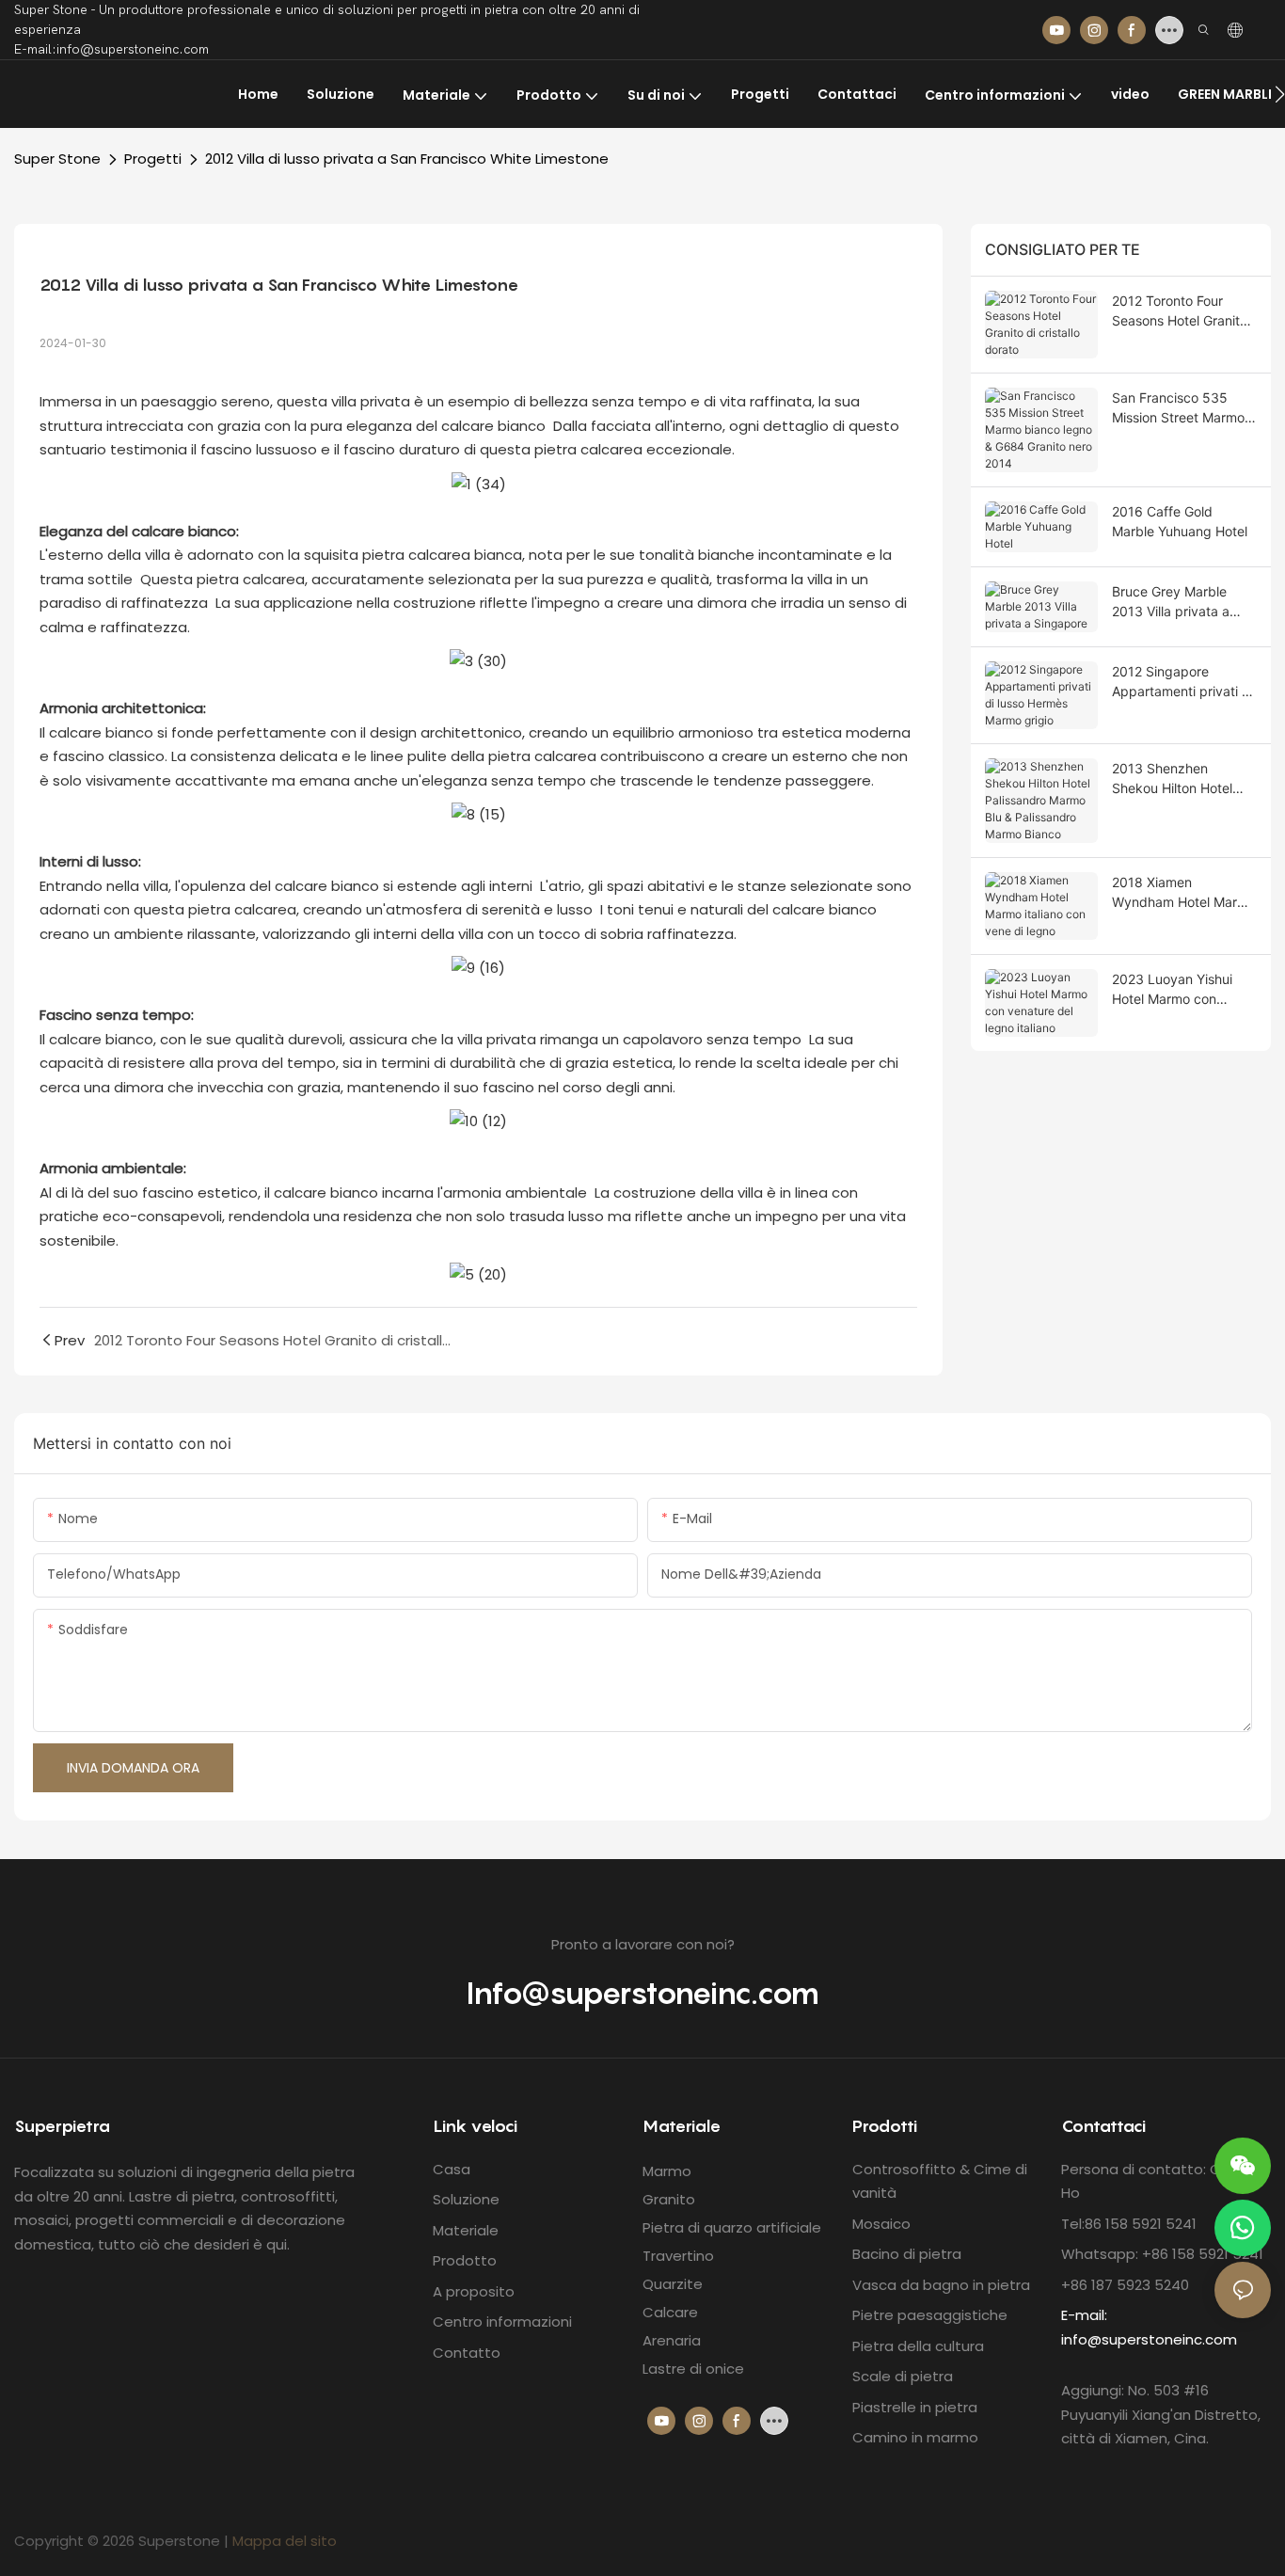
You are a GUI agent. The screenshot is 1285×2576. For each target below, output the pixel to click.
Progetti (153, 159)
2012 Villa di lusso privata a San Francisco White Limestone (407, 159)
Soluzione (466, 2199)
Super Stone (57, 159)
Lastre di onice (693, 2369)
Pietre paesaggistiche (930, 2315)
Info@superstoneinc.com (642, 1993)
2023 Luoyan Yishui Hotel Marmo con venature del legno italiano (1172, 990)
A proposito (474, 2291)
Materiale (466, 2230)
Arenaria (672, 2340)
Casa (452, 2169)
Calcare (670, 2312)
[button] (1280, 94)
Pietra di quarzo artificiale (732, 2227)
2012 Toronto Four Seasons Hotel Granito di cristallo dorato (1180, 311)
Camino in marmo (915, 2437)
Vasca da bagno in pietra (941, 2285)
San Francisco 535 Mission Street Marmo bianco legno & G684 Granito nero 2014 (1178, 408)
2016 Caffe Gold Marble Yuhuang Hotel (1180, 521)
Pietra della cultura (918, 2346)
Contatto (467, 2353)
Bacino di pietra (907, 2254)
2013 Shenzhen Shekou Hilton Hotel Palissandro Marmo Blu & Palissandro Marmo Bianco (1182, 779)
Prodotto (465, 2260)
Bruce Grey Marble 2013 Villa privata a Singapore (1171, 602)
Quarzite (673, 2284)
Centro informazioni (502, 2322)
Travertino (678, 2256)
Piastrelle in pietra (915, 2407)
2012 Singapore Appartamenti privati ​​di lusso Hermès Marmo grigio (1182, 682)
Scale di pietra (903, 2376)
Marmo (667, 2171)
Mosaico (881, 2224)
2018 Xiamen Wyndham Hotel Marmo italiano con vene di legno (1184, 893)
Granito (669, 2199)
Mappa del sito (285, 2541)
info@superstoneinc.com (1149, 2339)
